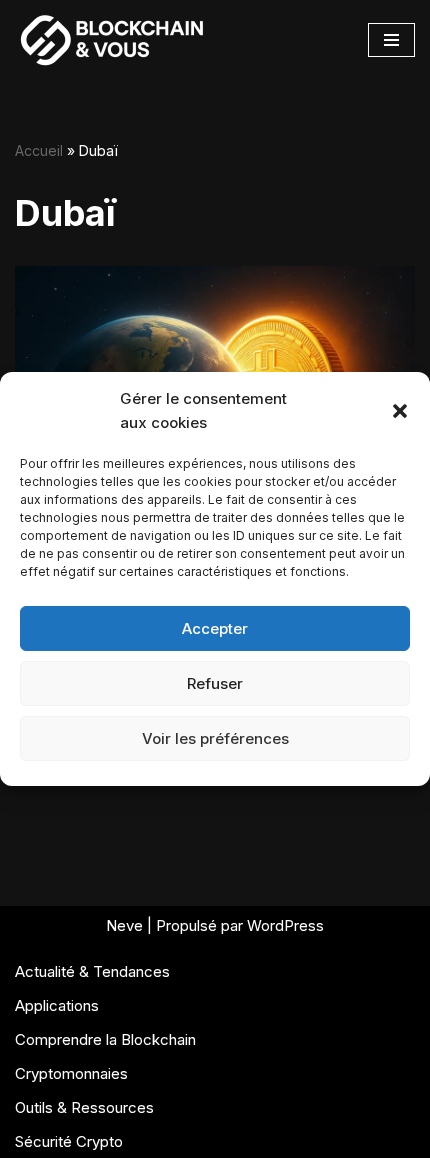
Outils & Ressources (84, 1107)
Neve (124, 925)
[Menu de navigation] (391, 40)
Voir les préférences (215, 738)
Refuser (215, 683)
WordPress (285, 925)
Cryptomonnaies (71, 1073)
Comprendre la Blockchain (105, 1039)
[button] (400, 411)
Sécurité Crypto (69, 1141)
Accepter (215, 628)
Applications (57, 1005)
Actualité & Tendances (92, 971)
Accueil (39, 150)
